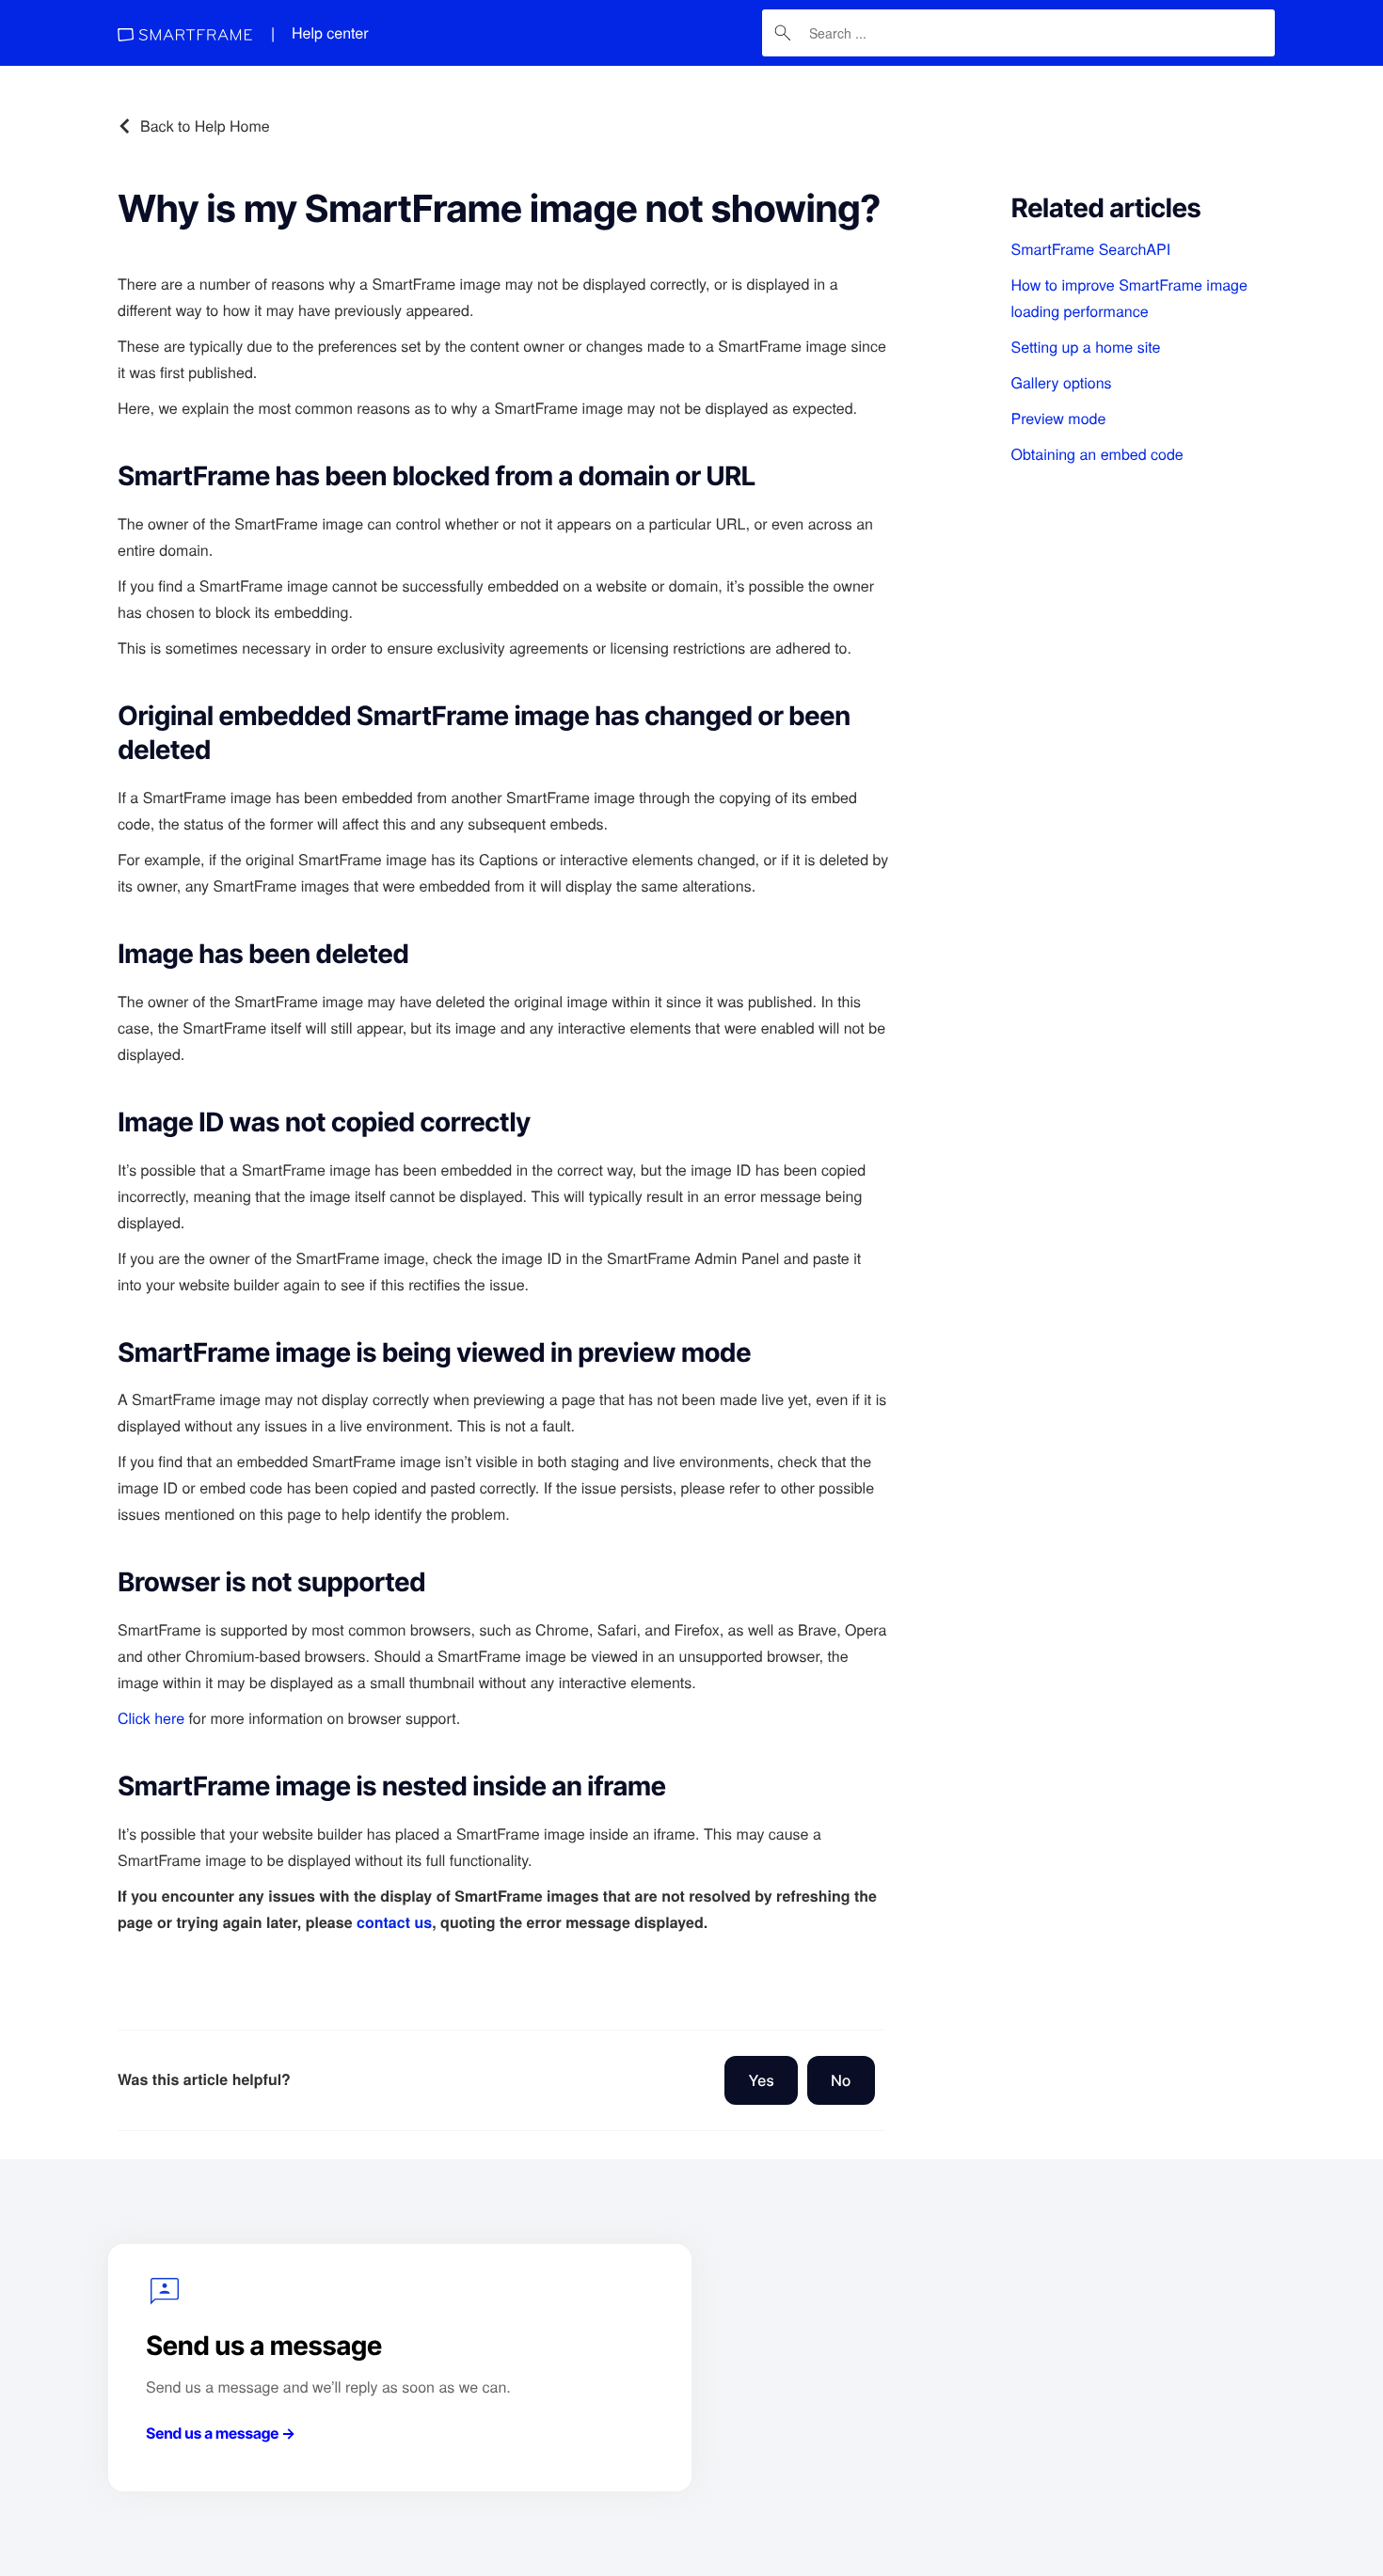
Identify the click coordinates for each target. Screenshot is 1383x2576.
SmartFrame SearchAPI (1091, 249)
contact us (394, 1922)
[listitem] (1134, 249)
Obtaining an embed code (1097, 454)
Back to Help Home (205, 126)
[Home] (185, 33)
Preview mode (1059, 418)
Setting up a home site (1086, 347)
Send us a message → (221, 2433)
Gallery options (1062, 382)
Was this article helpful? (204, 2079)
